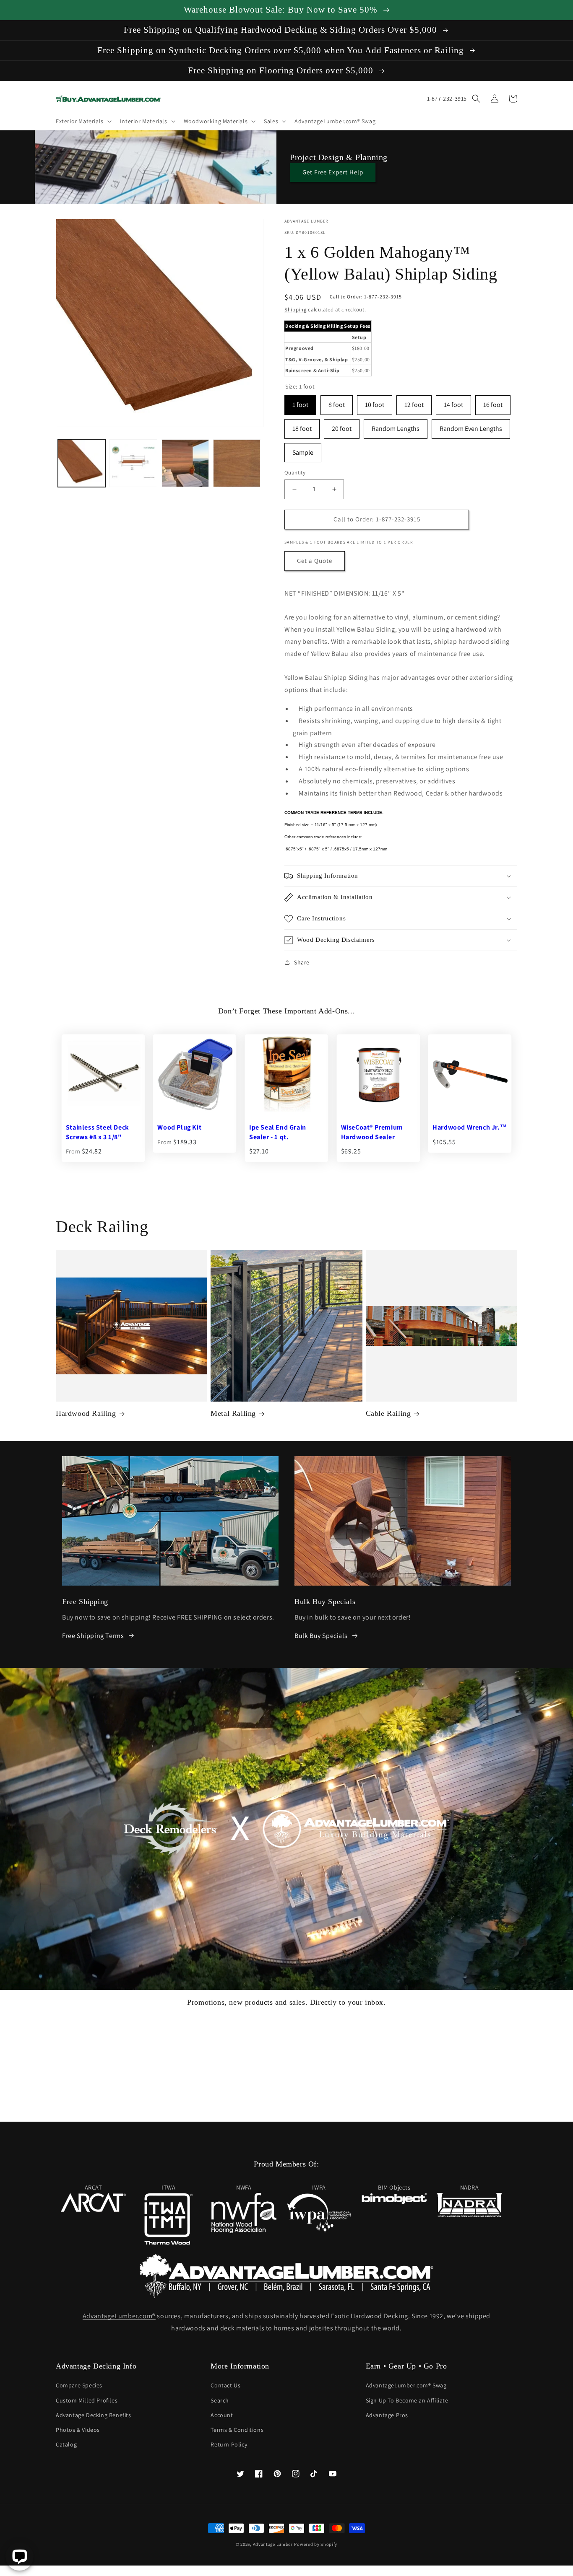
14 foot (453, 402)
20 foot (342, 426)
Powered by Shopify (316, 2544)
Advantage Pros (387, 2415)
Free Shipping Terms (93, 1636)
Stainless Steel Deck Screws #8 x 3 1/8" (98, 1132)
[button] (83, 121)
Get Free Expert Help (333, 172)
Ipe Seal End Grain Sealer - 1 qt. (278, 1132)
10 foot (375, 402)
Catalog (66, 2444)
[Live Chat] (20, 2557)
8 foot (337, 402)
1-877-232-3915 (447, 98)
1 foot (300, 402)
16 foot (493, 402)
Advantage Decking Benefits (94, 2415)
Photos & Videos (78, 2430)
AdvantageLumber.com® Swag (406, 2385)
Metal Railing (233, 1413)
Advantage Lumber (273, 2544)
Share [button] (302, 962)
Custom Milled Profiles (87, 2400)
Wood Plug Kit (179, 1127)
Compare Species (79, 2385)
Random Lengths (396, 426)
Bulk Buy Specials (321, 1636)
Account (222, 2415)
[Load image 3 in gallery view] (185, 463)
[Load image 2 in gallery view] (133, 463)
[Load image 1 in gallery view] (82, 463)
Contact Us (225, 2385)
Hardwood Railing (86, 1413)
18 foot (302, 426)
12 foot (414, 402)
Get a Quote (315, 561)
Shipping (296, 310)
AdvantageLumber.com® (119, 2316)
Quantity (295, 473)
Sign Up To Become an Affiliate (407, 2400)
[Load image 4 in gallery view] (237, 463)
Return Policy (229, 2444)
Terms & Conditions (237, 2430)
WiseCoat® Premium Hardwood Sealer (372, 1132)
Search (220, 2400)
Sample (303, 450)
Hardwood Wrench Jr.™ (470, 1127)
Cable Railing (388, 1413)
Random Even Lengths (471, 426)
